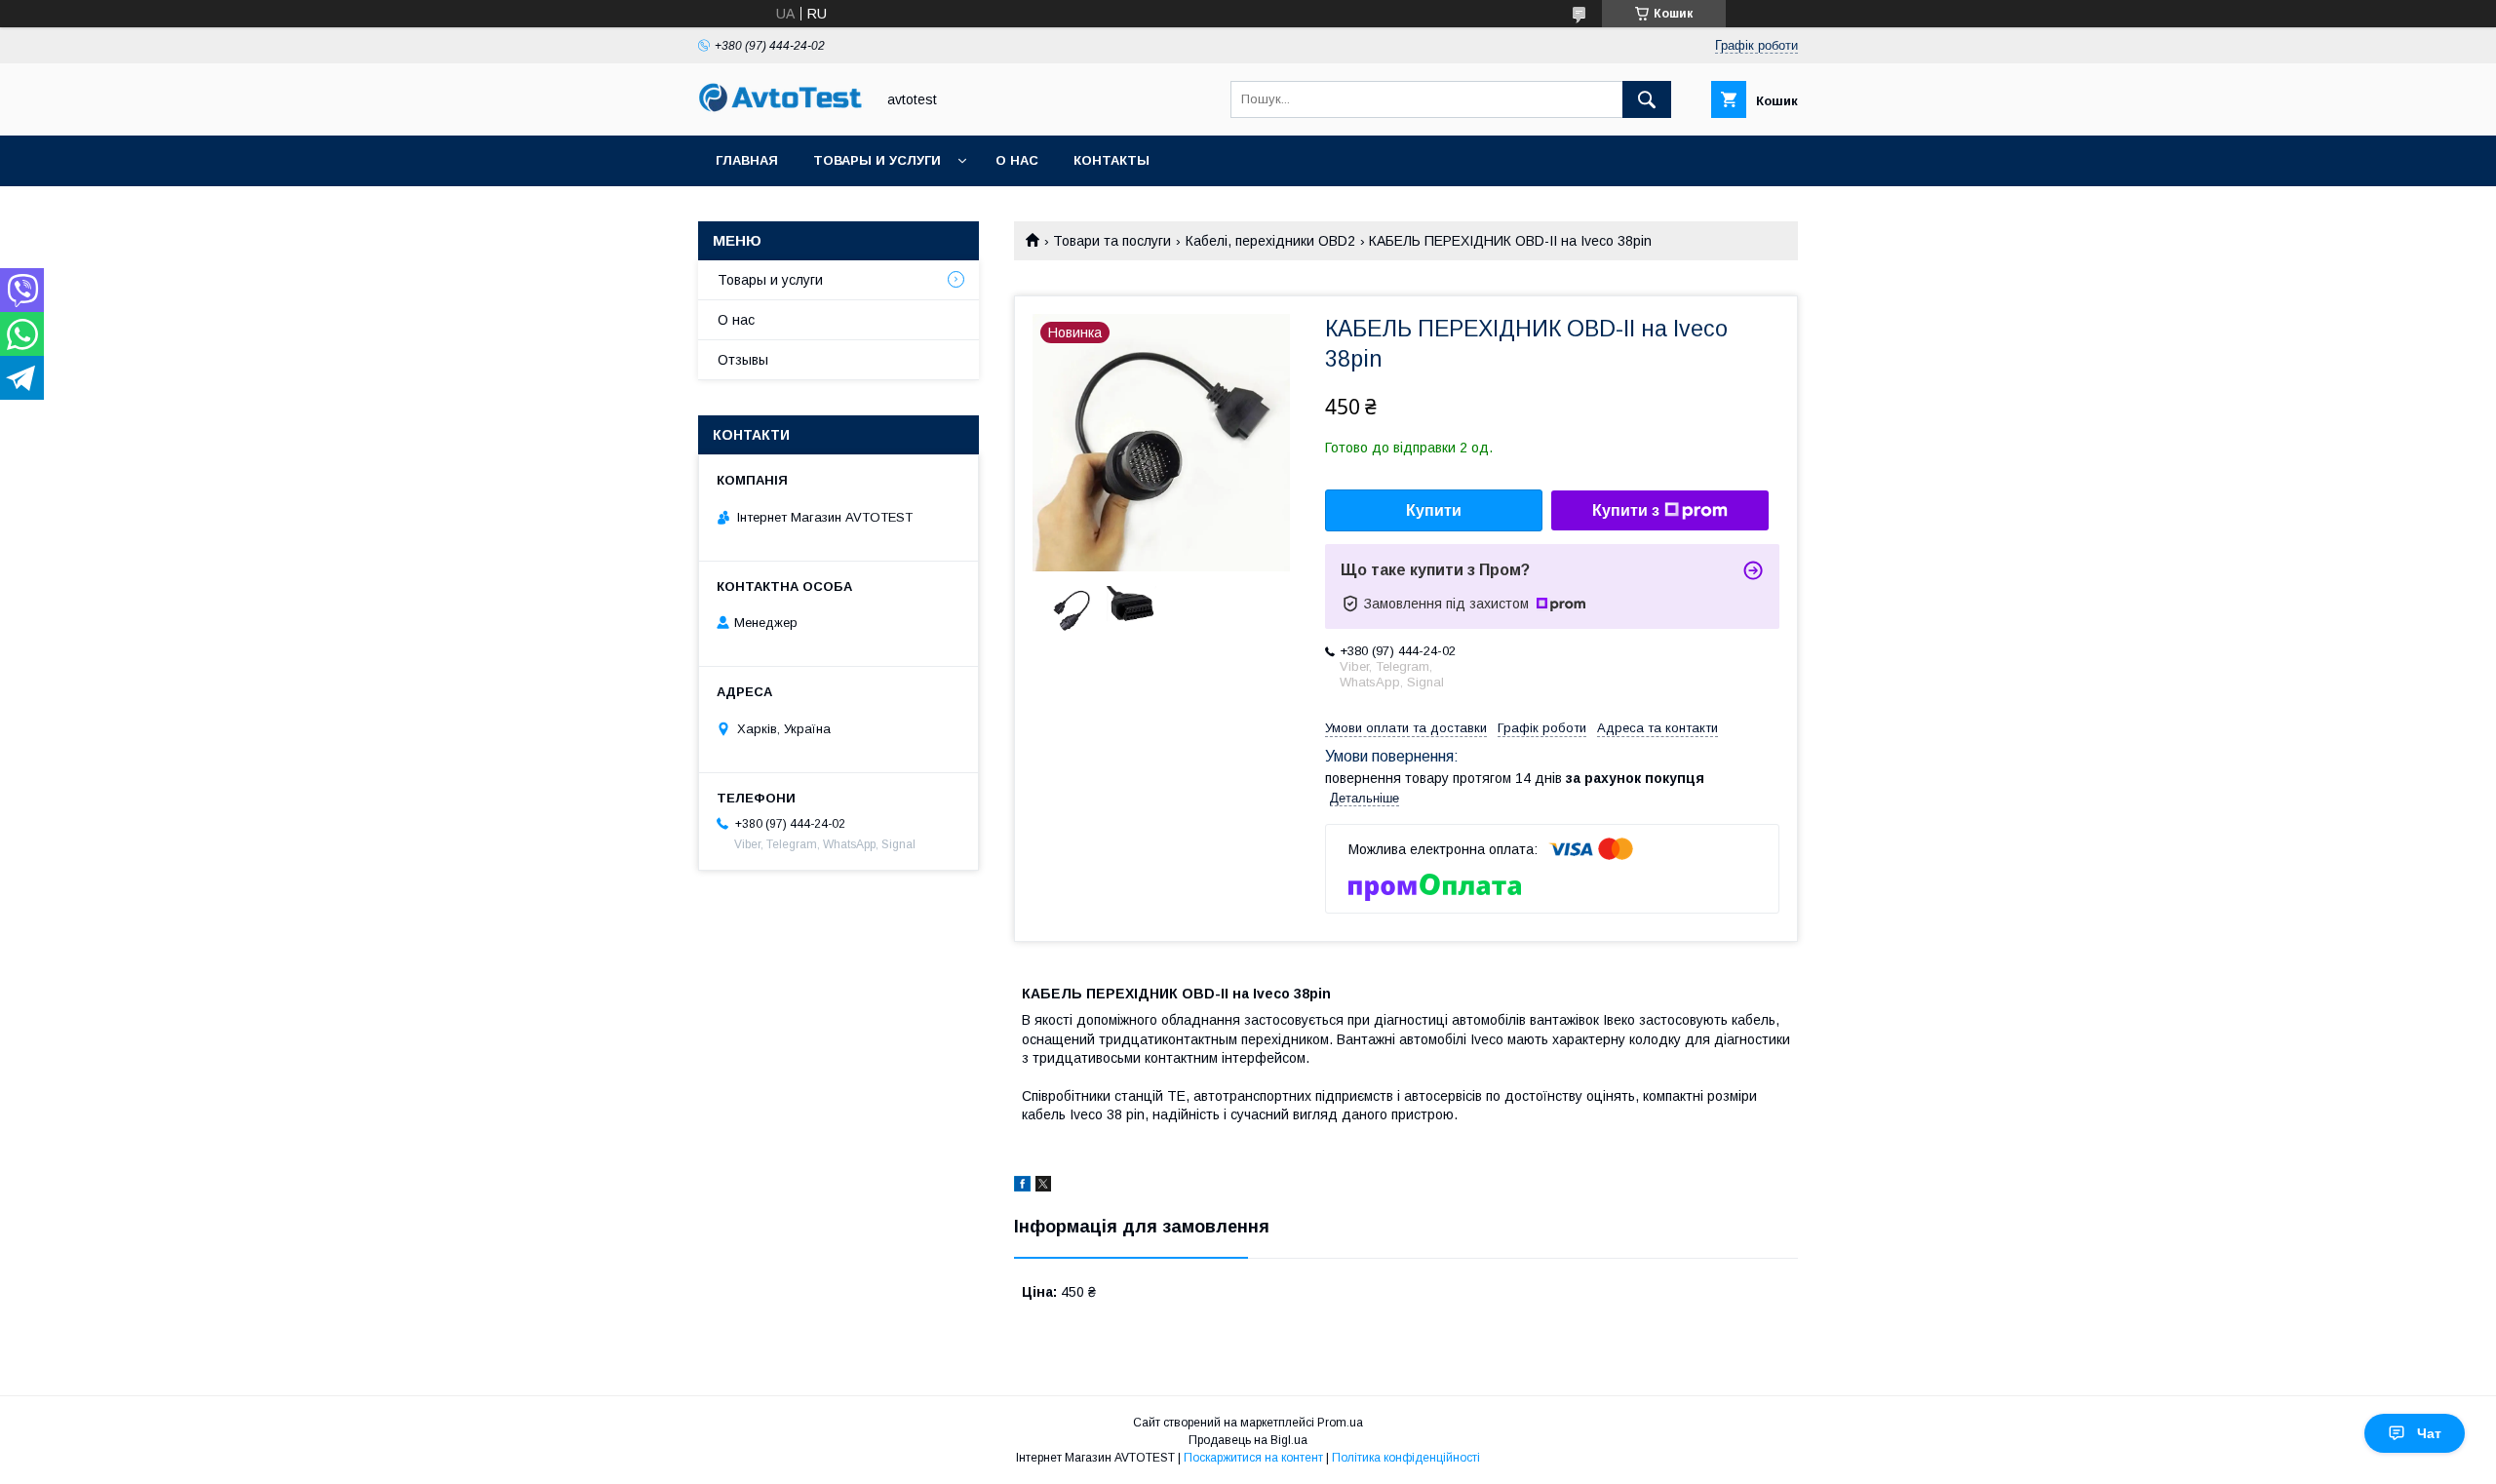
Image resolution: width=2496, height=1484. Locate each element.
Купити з (1626, 510)
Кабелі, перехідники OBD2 (1270, 241)
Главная (747, 160)
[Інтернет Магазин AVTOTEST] (781, 109)
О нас (1017, 160)
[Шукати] (1647, 99)
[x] (1043, 1187)
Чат (2429, 1433)
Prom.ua (1340, 1423)
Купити (1434, 510)
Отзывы (743, 360)
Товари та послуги (1112, 241)
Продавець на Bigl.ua (1248, 1440)
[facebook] (1022, 1187)
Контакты (1111, 160)
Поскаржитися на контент (1253, 1458)
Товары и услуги (877, 160)
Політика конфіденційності (1406, 1458)
